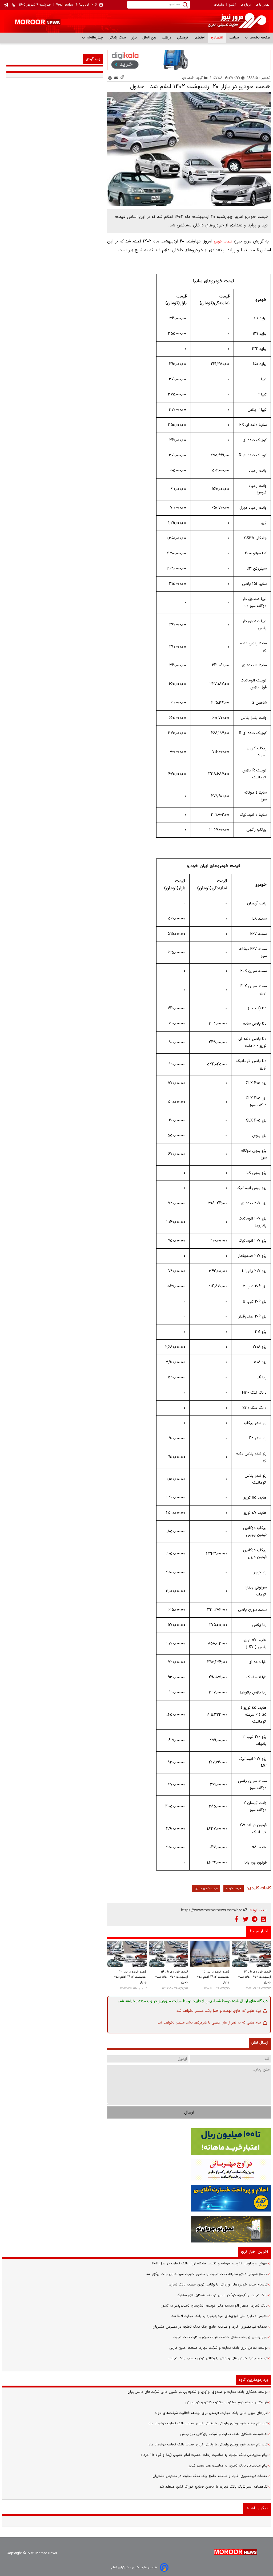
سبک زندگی (117, 38)
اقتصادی (217, 38)
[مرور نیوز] (136, 21)
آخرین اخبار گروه (254, 2252)
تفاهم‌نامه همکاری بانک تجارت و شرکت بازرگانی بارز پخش (224, 2434)
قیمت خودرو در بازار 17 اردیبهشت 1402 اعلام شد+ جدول (254, 1977)
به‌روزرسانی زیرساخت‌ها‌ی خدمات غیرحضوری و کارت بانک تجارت (220, 2337)
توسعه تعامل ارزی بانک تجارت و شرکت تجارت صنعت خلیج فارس (218, 2348)
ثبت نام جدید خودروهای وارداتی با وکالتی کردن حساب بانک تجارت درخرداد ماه (208, 2424)
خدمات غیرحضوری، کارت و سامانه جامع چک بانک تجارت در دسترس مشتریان (210, 2327)
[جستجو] (185, 5)
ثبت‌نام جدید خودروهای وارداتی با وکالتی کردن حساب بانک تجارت (218, 2285)
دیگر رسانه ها (257, 2508)
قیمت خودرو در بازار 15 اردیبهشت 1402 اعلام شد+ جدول (213, 1977)
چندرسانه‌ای (94, 38)
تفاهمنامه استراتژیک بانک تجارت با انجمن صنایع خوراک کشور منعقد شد (214, 2487)
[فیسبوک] (236, 1919)
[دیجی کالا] (189, 60)
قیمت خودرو (223, 242)
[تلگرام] (255, 1919)
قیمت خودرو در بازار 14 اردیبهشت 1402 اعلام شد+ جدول (172, 1977)
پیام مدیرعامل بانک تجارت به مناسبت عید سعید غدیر (228, 2466)
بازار (134, 38)
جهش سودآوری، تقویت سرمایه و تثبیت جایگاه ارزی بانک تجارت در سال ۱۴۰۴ (209, 2264)
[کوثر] (136, 2198)
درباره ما (246, 5)
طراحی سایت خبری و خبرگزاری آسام (134, 2567)
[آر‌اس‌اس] (264, 1919)
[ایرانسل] (136, 2229)
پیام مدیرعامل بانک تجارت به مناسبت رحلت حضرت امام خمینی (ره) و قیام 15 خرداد (204, 2455)
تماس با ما (262, 5)
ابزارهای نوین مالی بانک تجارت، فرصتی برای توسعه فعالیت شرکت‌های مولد (211, 2413)
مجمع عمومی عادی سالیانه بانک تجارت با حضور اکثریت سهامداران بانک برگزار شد (207, 2274)
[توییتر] (246, 1919)
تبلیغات (219, 5)
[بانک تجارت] (136, 2142)
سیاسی (234, 38)
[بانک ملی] (136, 2170)
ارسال (189, 2112)
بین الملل (149, 38)
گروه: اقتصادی (193, 78)
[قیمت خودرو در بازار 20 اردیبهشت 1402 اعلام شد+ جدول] (189, 149)
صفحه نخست (259, 38)
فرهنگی (183, 38)
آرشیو (232, 5)
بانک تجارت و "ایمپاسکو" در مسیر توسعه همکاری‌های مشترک (222, 2295)
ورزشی (167, 38)
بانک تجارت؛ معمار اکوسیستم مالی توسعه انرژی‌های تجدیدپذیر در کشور (214, 2306)
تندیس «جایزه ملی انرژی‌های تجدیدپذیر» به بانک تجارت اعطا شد (220, 2316)
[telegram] (6, 5)
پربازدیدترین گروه (254, 2380)
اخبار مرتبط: (258, 1931)
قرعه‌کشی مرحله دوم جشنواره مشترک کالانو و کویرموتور (226, 2402)
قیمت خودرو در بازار (206, 1889)
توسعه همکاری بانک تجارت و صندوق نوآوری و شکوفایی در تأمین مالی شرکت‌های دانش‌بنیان (198, 2392)
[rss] (14, 5)
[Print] (110, 78)
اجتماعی (200, 38)
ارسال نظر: (260, 2043)
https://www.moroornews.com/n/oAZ (214, 1910)
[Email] (116, 78)
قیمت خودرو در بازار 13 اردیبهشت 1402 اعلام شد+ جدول (130, 1977)
